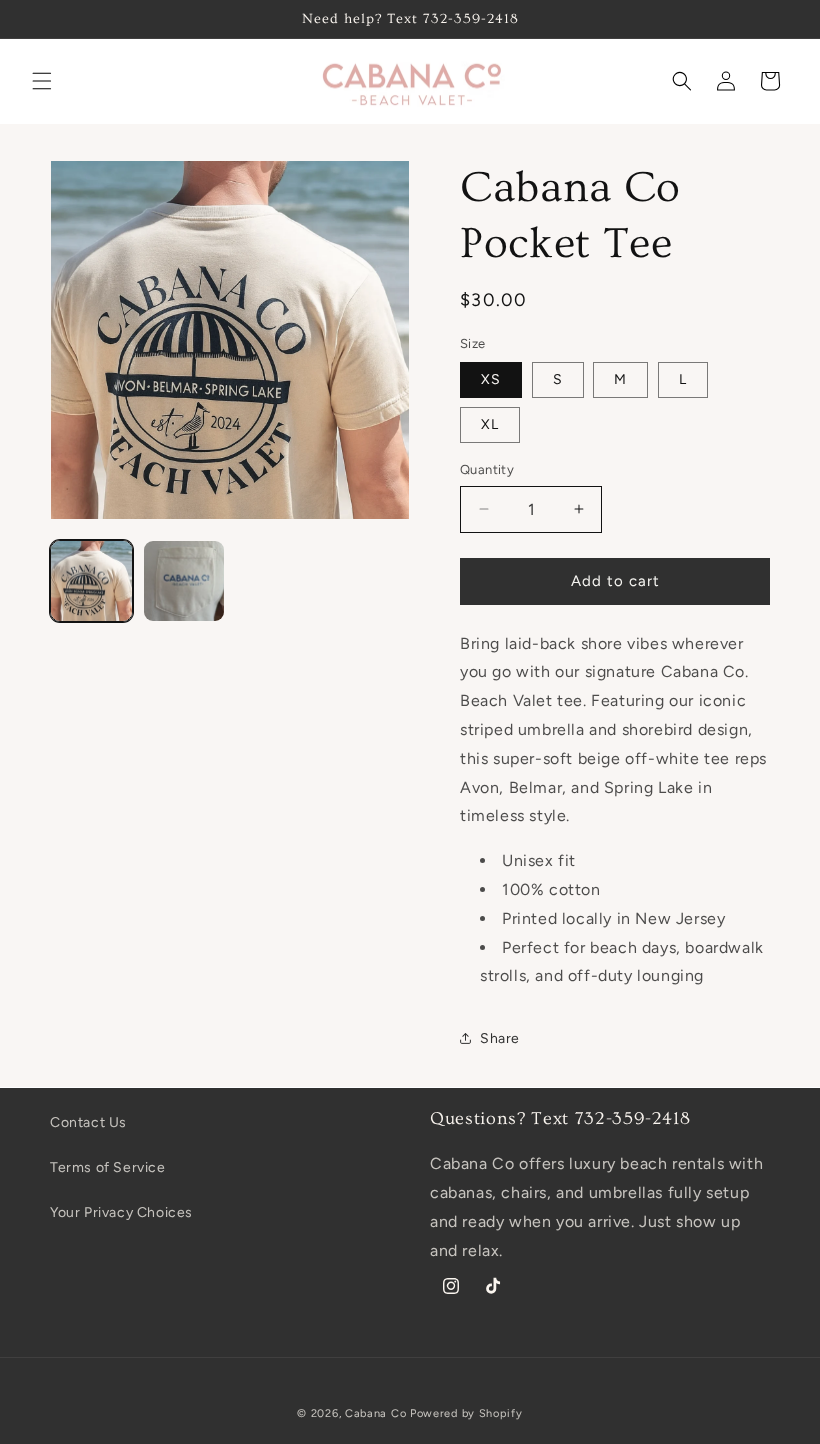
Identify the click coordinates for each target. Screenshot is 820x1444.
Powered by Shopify (466, 1413)
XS (491, 379)
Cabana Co (375, 1413)
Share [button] (500, 1038)
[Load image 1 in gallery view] (91, 581)
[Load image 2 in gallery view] (184, 581)
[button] (42, 81)
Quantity (487, 469)
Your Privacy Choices (121, 1212)
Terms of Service (108, 1167)
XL (490, 424)
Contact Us (88, 1122)
